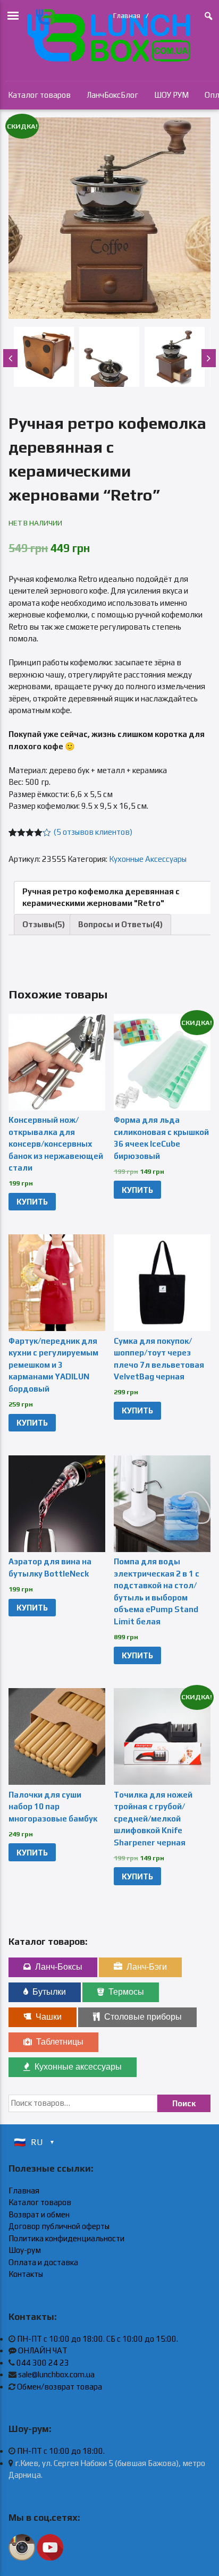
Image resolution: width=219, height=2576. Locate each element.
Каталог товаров (39, 95)
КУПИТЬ (32, 1202)
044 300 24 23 (43, 2363)
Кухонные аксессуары (78, 2067)
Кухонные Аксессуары (148, 859)
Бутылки (49, 1992)
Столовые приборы (143, 2017)
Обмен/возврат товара (60, 2387)
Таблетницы (60, 2042)
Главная (127, 15)
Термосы (126, 1992)
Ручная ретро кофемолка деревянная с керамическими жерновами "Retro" (101, 897)
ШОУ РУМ (171, 95)
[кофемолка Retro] (109, 218)
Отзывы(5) (44, 924)
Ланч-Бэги (147, 1967)
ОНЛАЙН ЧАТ (43, 2350)
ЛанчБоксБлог (112, 95)
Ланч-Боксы (59, 1967)
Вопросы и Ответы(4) (120, 924)
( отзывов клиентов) (93, 832)
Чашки (49, 2017)
